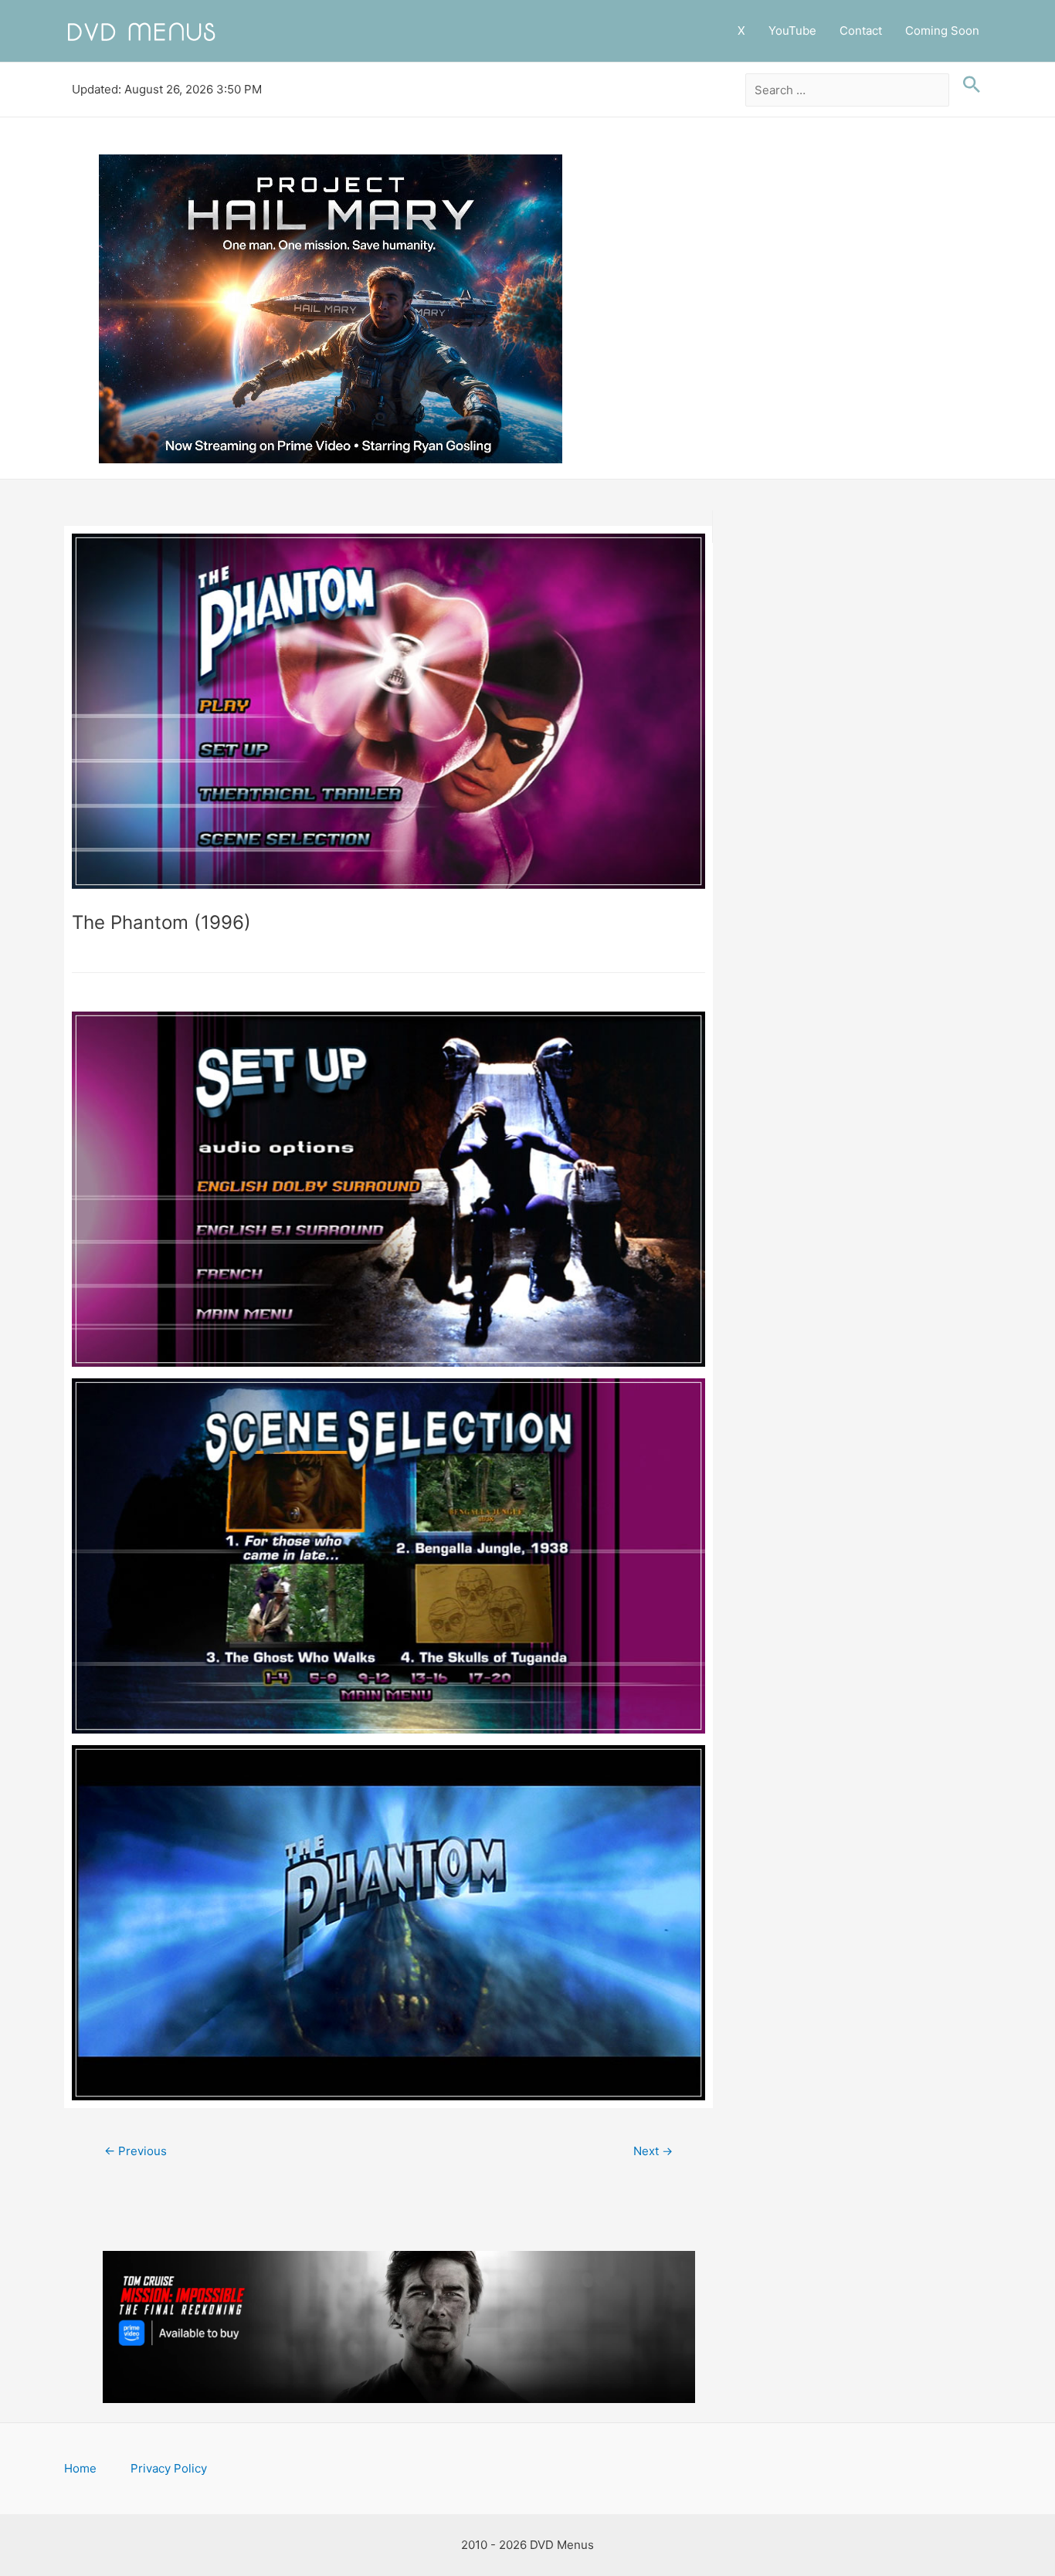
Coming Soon (942, 31)
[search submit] (968, 85)
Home (80, 2468)
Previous (136, 2151)
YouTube (792, 31)
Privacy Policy (169, 2468)
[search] (848, 90)
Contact (861, 31)
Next (653, 2151)
